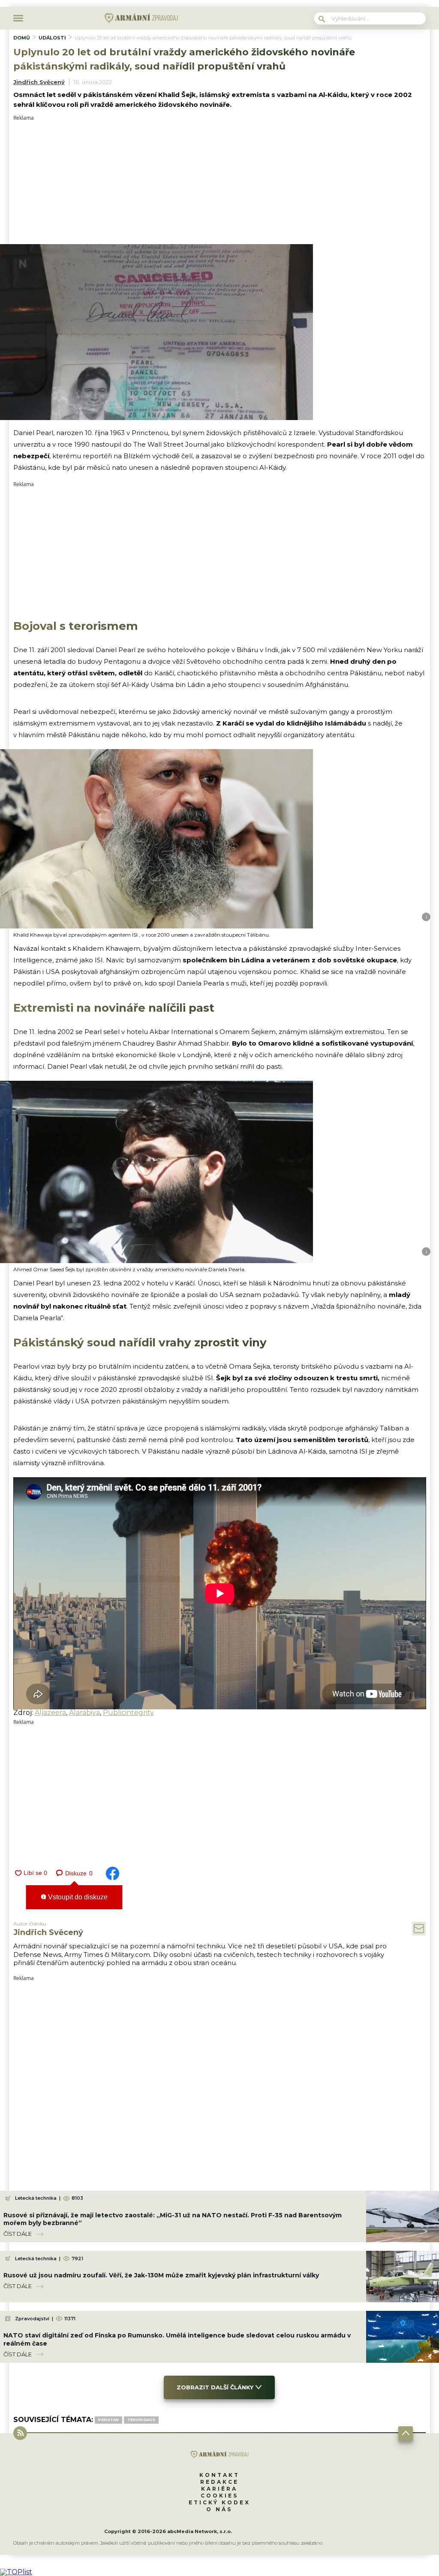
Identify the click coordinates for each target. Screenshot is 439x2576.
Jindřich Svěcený (39, 82)
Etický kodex (219, 2502)
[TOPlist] (16, 2572)
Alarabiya (84, 1713)
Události (52, 38)
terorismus (141, 2420)
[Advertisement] (220, 181)
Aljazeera (50, 1713)
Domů (22, 38)
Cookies (219, 2496)
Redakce (219, 2482)
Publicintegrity (128, 1713)
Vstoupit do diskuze (77, 1897)
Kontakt (219, 2475)
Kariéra (219, 2489)
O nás (219, 2509)
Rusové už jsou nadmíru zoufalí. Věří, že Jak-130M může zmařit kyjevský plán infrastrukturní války (161, 2275)
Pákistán (108, 2420)
